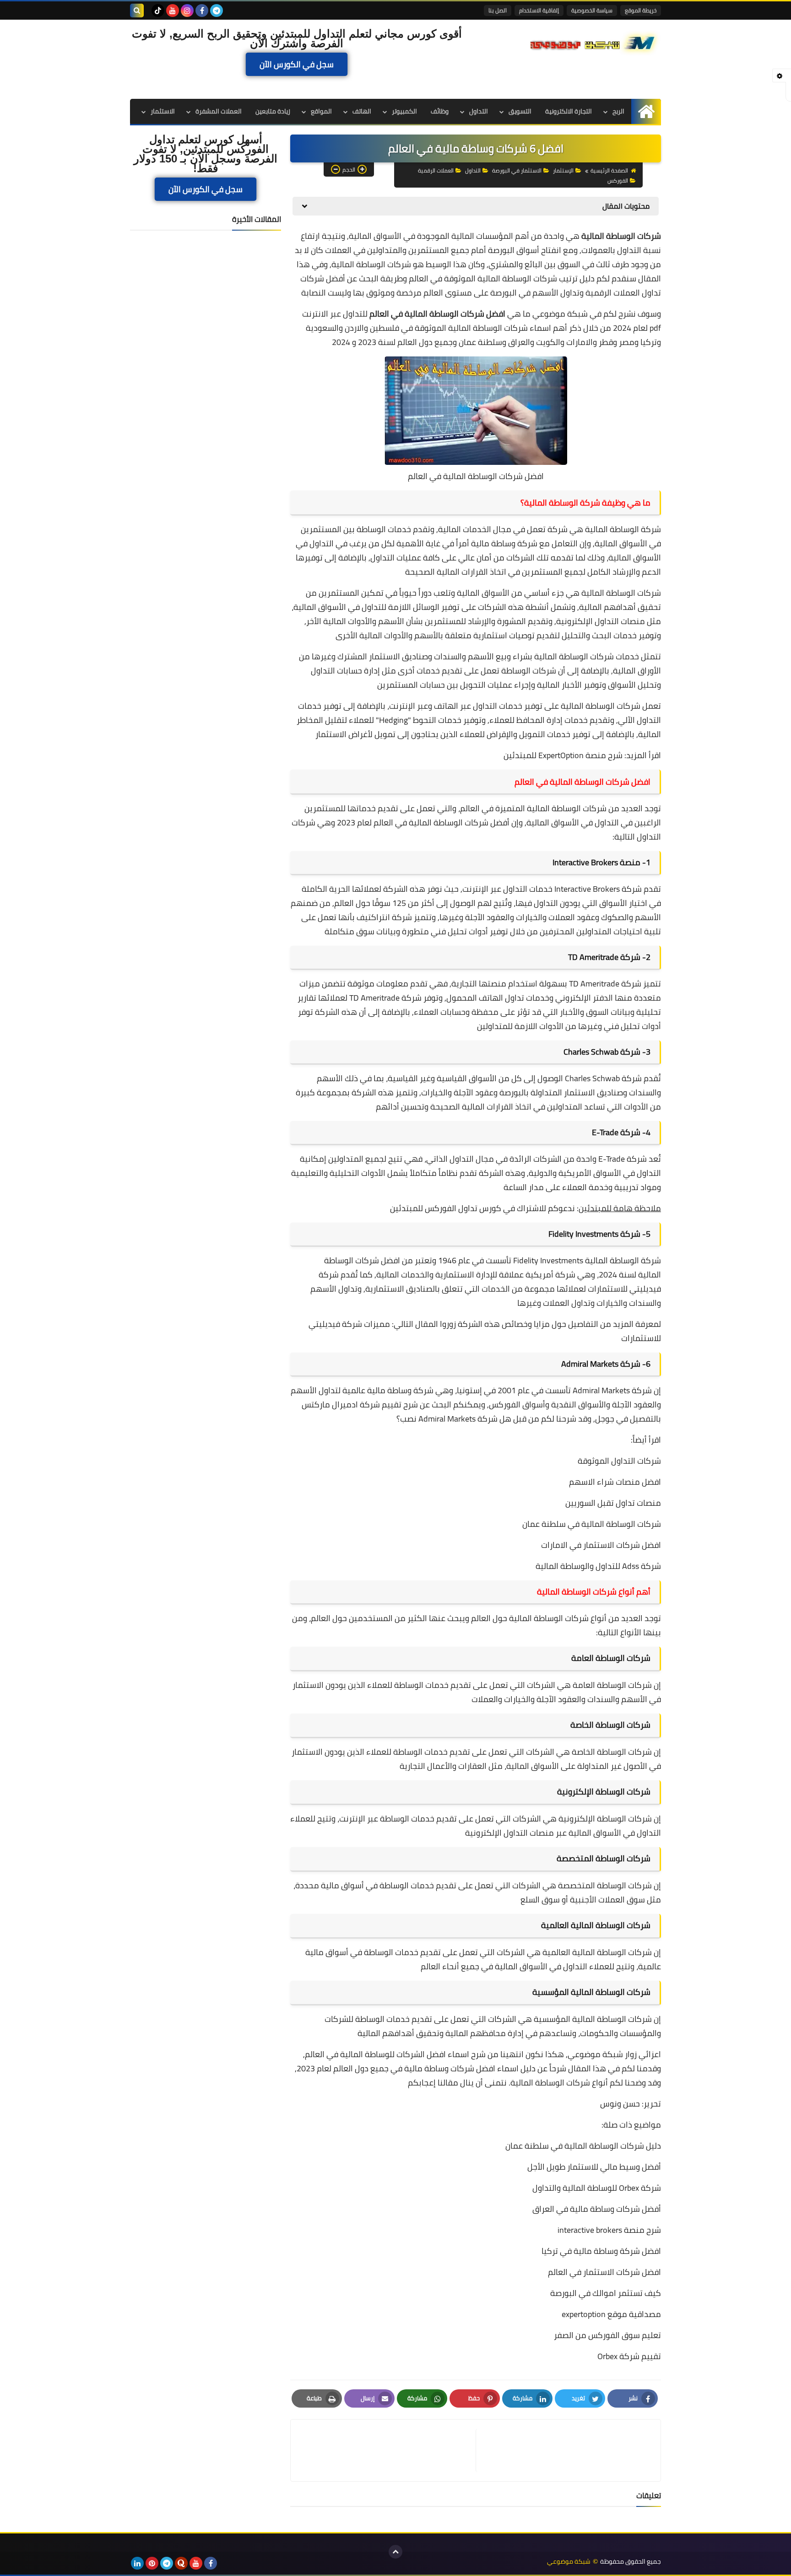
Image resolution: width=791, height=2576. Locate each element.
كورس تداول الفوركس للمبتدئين (446, 1208)
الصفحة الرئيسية (609, 170)
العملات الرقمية (436, 170)
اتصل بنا (498, 10)
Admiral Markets (590, 1364)
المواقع (321, 111)
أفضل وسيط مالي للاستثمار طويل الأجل (594, 2167)
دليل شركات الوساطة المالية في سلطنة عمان (583, 2146)
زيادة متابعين (273, 111)
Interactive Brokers (585, 862)
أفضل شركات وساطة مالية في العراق (597, 2209)
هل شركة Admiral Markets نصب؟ (454, 1419)
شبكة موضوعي (560, 314)
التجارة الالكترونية (569, 111)
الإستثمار (563, 170)
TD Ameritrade (593, 957)
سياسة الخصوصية (592, 10)
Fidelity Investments (583, 1234)
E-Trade (605, 1132)
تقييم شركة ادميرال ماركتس (352, 1404)
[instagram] (187, 11)
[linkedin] (137, 2563)
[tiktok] (158, 11)
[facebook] (202, 11)
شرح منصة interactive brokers (609, 2230)
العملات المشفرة (219, 111)
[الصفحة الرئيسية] (646, 111)
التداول (479, 111)
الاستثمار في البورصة (517, 170)
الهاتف (362, 111)
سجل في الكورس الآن (297, 65)
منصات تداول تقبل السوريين (613, 1503)
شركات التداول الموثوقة (619, 1461)
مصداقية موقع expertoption (611, 2314)
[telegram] (217, 11)
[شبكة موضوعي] (595, 42)
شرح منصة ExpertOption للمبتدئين (563, 755)
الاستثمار (163, 111)
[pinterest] (152, 2563)
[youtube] (173, 11)
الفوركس (618, 181)
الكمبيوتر (404, 111)
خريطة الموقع (641, 10)
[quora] (181, 2563)
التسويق (520, 111)
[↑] (395, 2552)
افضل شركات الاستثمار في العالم (604, 2272)
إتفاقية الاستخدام (539, 10)
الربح (618, 111)
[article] (388, 2450)
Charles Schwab (591, 1052)
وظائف (440, 111)
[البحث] (137, 11)
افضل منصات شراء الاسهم (615, 1482)
